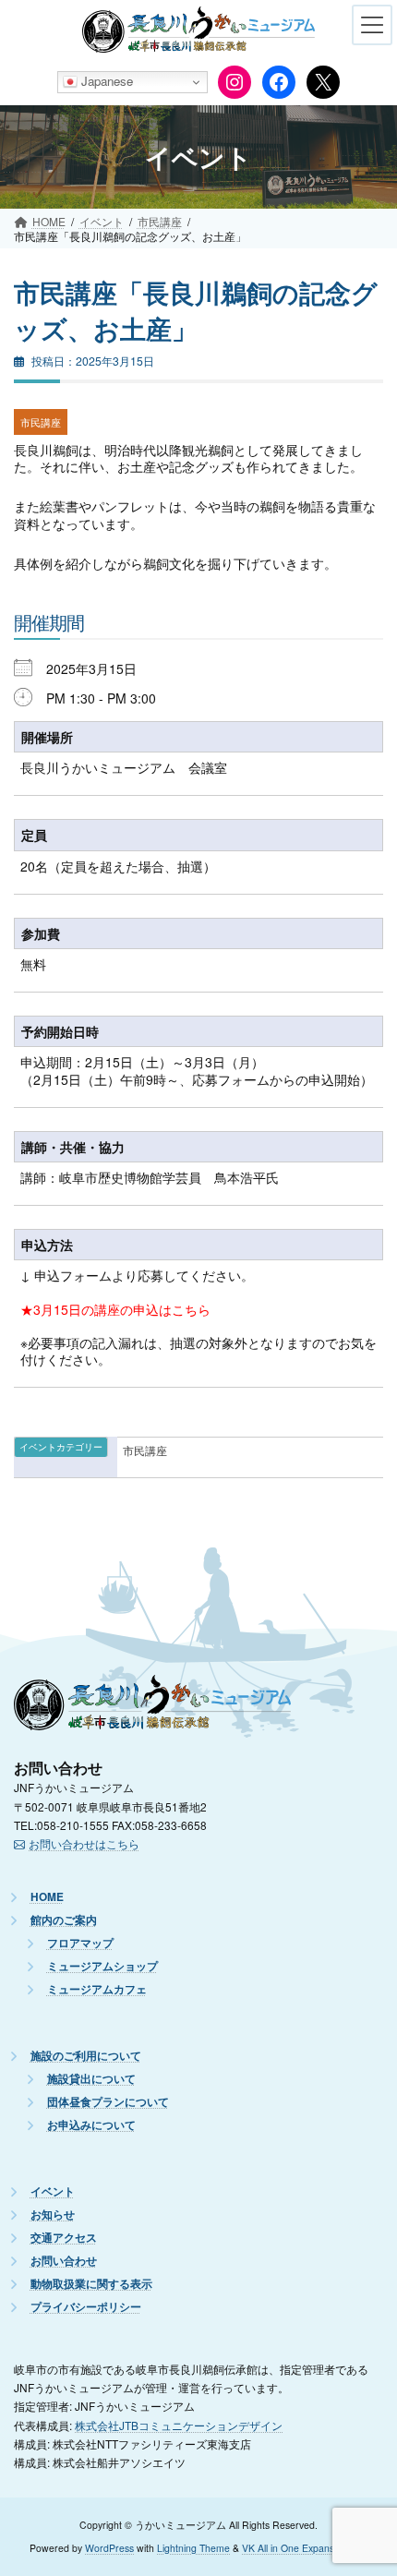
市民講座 (41, 422)
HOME (47, 1897)
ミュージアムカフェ (97, 1989)
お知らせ (53, 2215)
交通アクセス (64, 2238)
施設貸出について (91, 2079)
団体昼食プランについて (108, 2102)
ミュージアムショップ (102, 1966)
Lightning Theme (193, 2548)
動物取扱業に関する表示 (91, 2284)
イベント (53, 2191)
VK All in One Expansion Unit (305, 2548)
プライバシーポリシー (86, 2307)
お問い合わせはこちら (84, 1843)
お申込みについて (91, 2125)
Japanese (105, 81)
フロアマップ (80, 1943)
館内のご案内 (64, 1920)
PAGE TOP (366, 2484)
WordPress (109, 2548)
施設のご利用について (86, 2056)
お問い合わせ (64, 2261)
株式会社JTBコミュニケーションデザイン (179, 2424)
